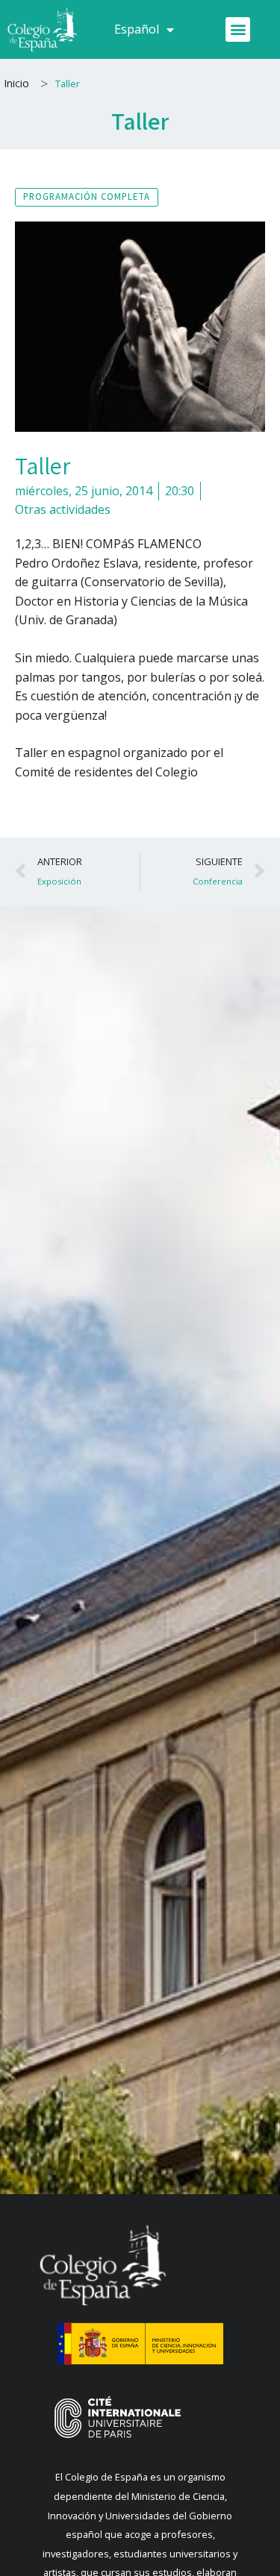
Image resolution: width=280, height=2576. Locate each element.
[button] (238, 29)
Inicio (16, 83)
